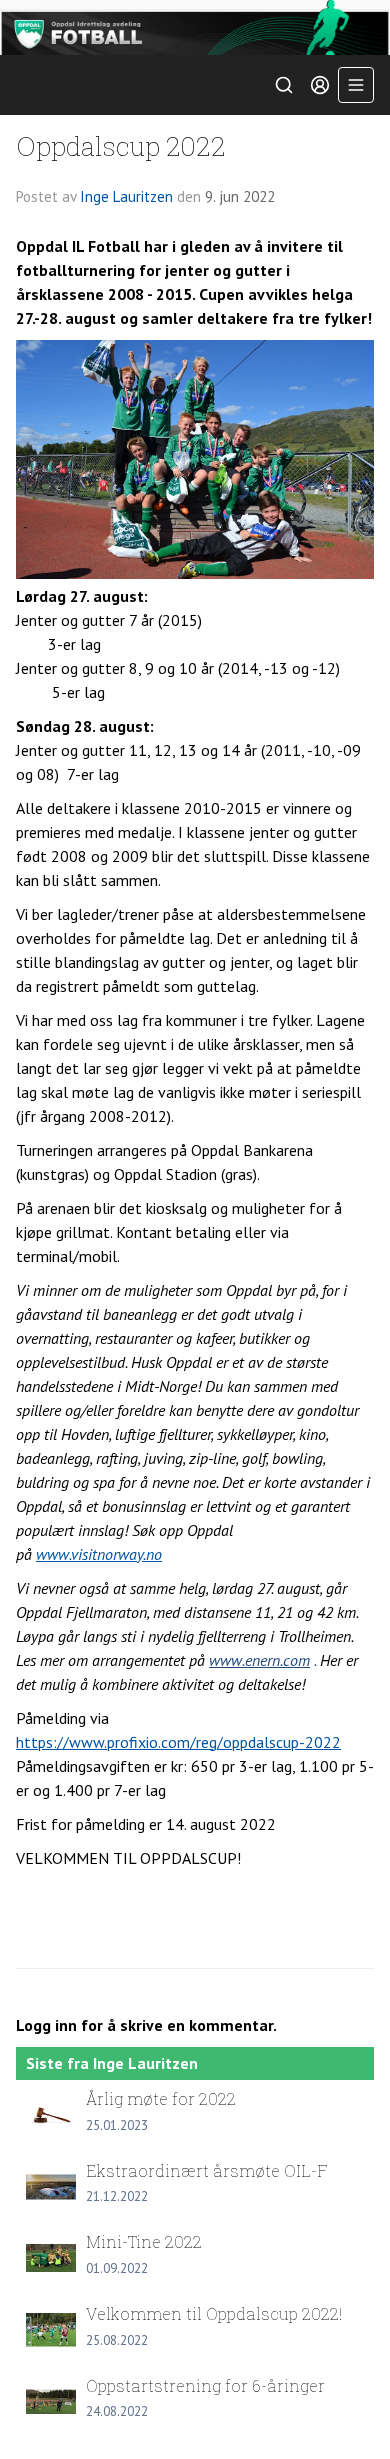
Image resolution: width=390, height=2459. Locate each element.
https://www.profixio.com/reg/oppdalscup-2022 (178, 1742)
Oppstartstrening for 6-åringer (205, 2385)
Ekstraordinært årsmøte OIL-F (207, 2170)
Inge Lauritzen (126, 196)
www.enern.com (259, 1660)
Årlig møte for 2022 (161, 2098)
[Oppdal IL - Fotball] (195, 27)
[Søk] (284, 85)
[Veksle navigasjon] (356, 85)
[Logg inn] (320, 85)
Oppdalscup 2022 (121, 145)
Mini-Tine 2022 (144, 2241)
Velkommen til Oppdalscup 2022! (214, 2313)
